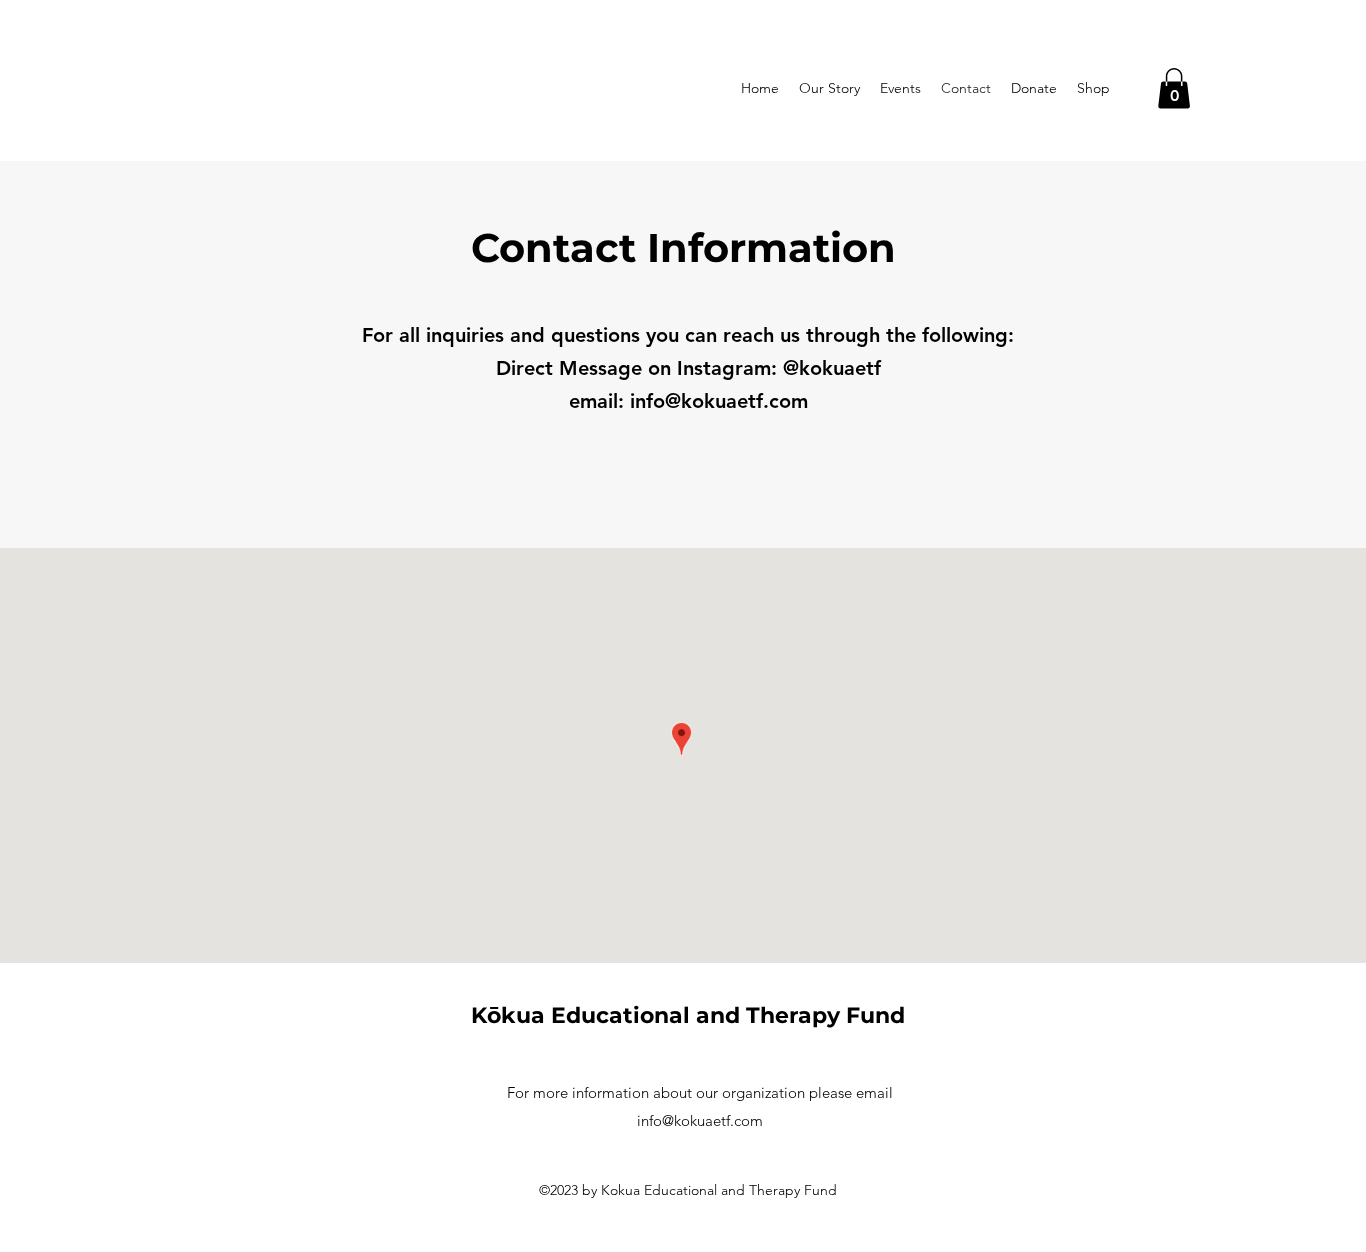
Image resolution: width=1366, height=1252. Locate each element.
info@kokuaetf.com (719, 401)
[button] (1174, 88)
